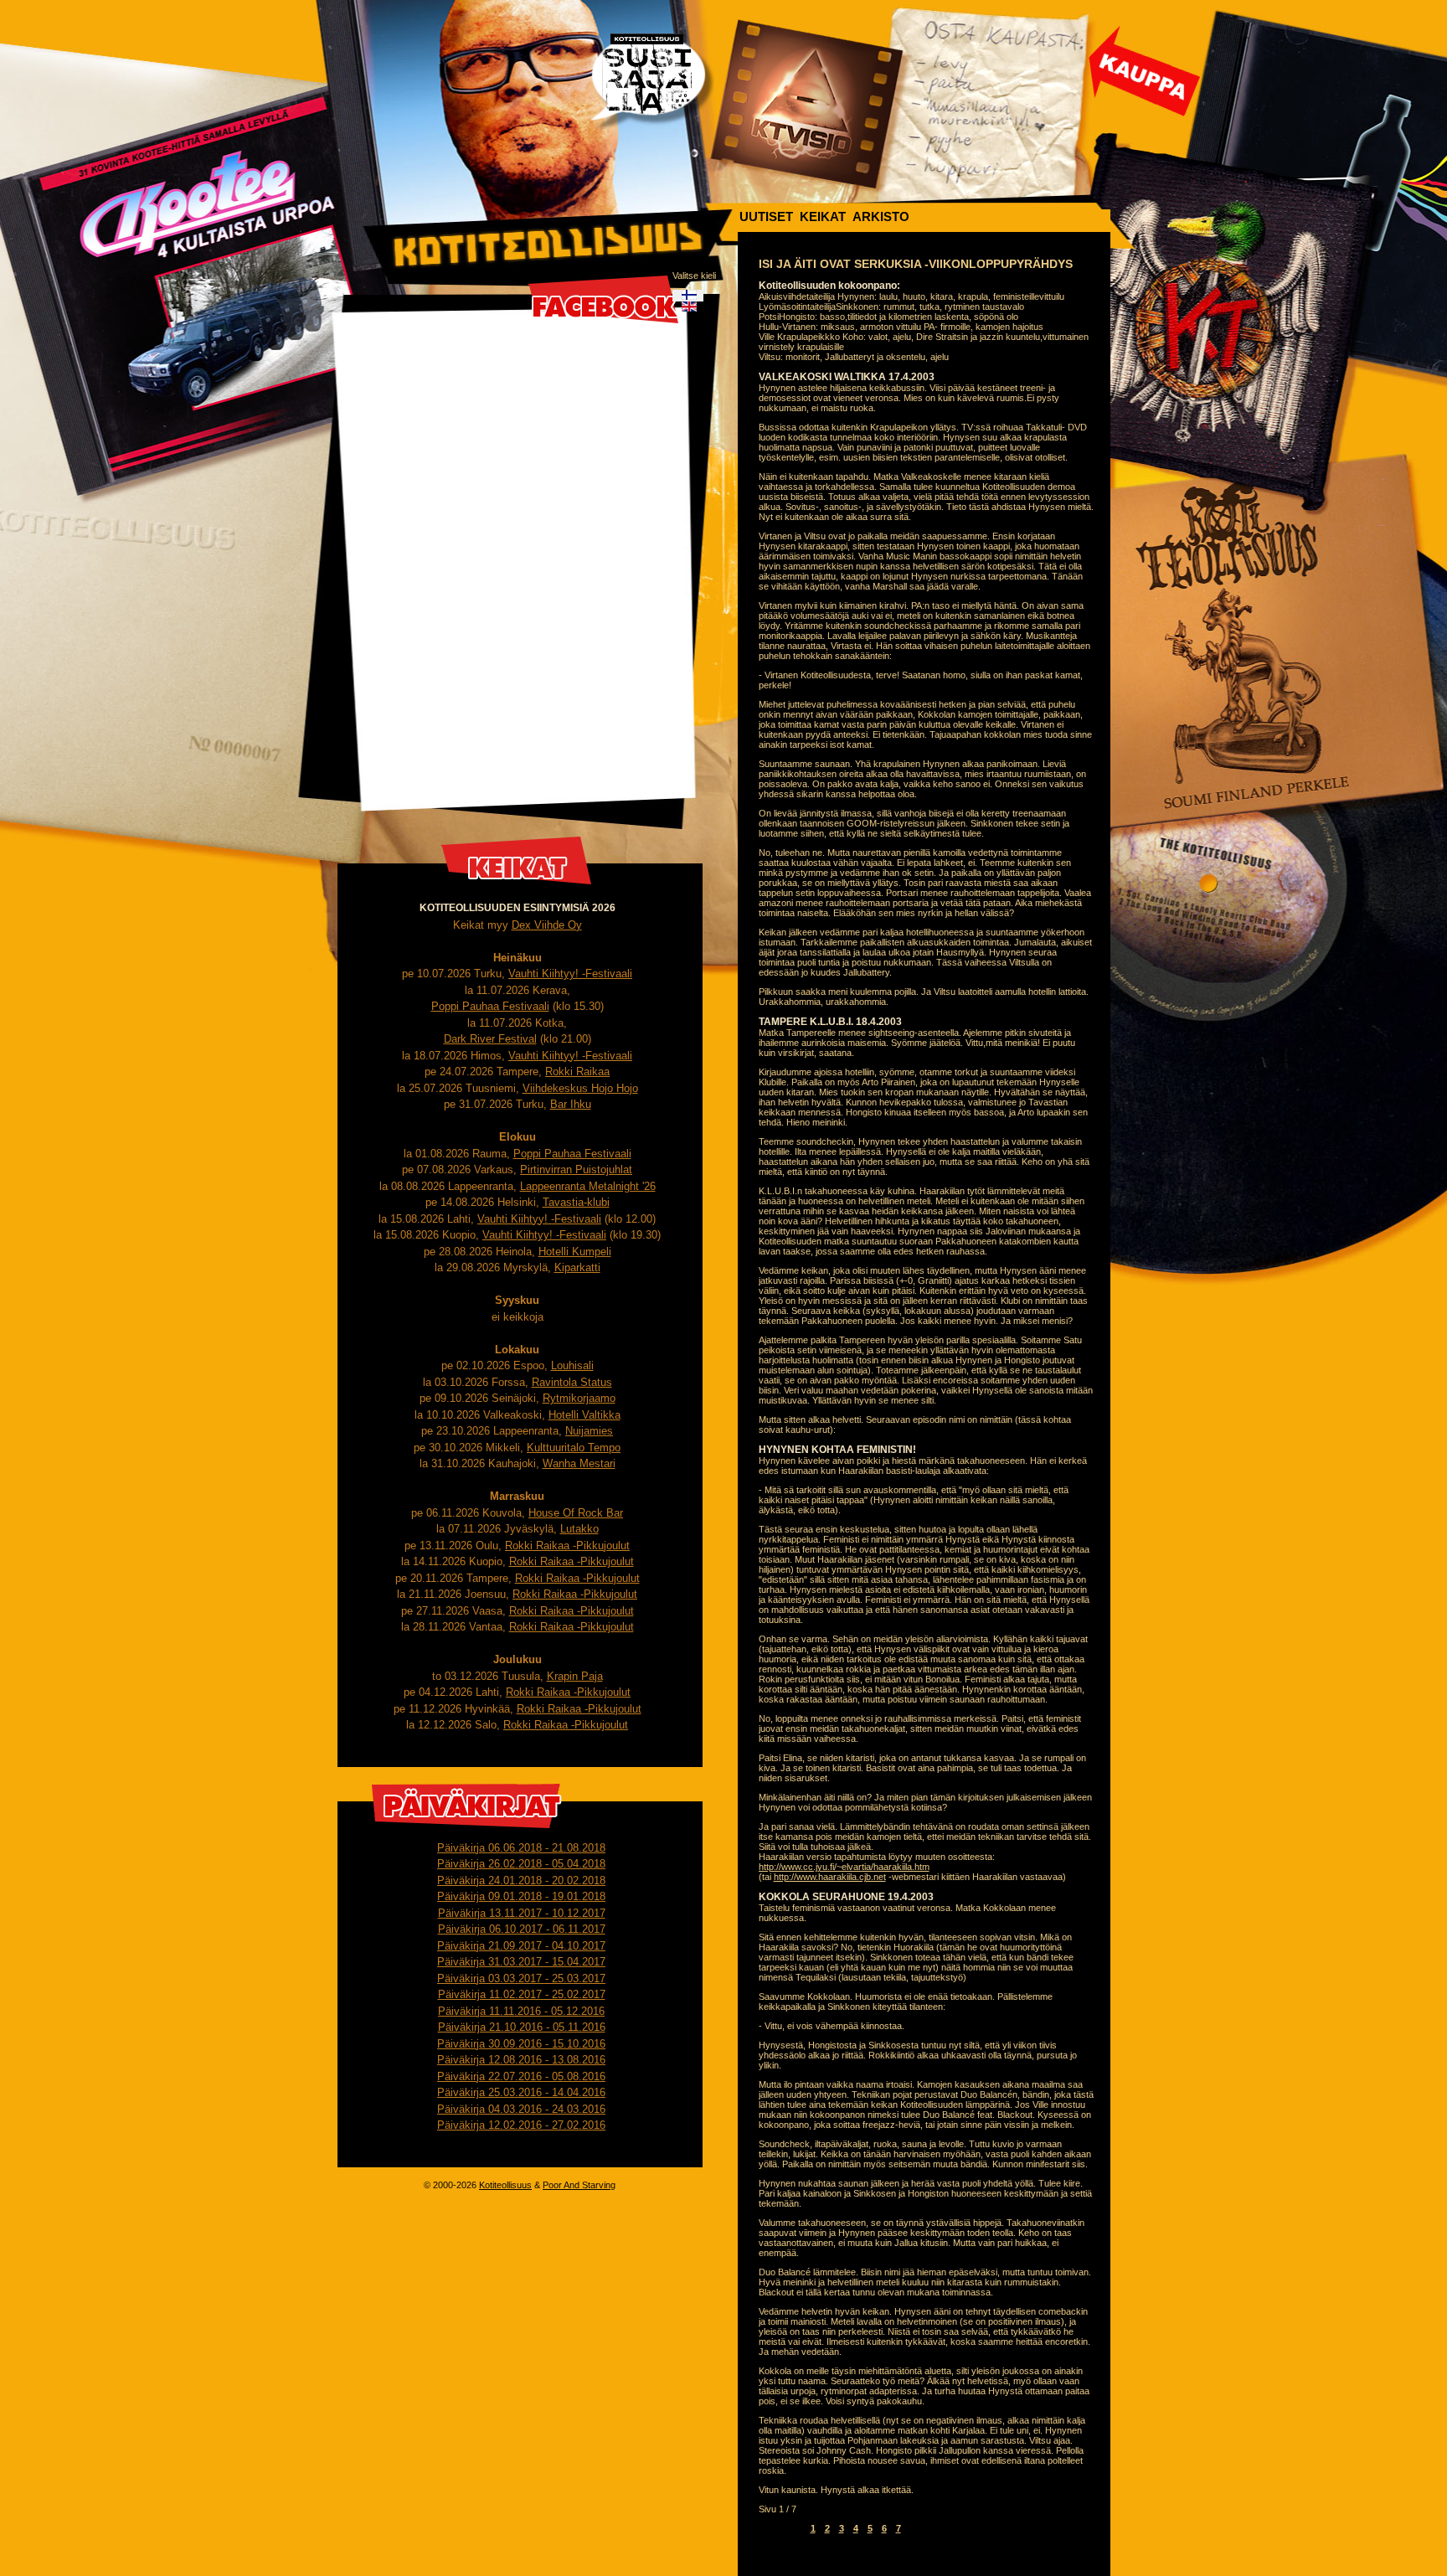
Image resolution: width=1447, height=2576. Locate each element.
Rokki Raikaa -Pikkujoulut (567, 1546)
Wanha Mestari (579, 1463)
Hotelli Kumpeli (575, 1252)
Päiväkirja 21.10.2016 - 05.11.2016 (522, 2027)
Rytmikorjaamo (579, 1398)
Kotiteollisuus (505, 2185)
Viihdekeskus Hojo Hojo (580, 1088)
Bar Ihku (571, 1104)
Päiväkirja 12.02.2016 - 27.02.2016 (521, 2125)
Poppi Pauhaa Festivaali (490, 1006)
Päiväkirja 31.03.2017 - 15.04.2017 (521, 1962)
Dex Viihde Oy (547, 925)
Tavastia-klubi (576, 1202)
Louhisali (572, 1365)
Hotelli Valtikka (584, 1415)
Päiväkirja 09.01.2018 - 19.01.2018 (521, 1896)
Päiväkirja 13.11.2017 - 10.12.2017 (522, 1913)
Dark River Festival (490, 1039)
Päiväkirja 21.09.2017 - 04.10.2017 (521, 1946)
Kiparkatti (577, 1267)
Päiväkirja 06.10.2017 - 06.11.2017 (522, 1929)
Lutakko (579, 1529)
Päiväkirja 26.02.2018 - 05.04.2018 (521, 1864)
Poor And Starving (579, 2185)
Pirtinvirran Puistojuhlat (576, 1170)
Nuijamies (589, 1431)
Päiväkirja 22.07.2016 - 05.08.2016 (521, 2076)
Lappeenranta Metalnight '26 (588, 1186)
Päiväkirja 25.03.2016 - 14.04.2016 (521, 2092)
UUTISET (766, 216)
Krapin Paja (575, 1676)
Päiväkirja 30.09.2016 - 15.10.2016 (521, 2044)
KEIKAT (823, 216)
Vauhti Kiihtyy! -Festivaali (570, 974)
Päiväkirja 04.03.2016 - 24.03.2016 (521, 2109)
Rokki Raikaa (577, 1072)
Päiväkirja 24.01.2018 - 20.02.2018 (521, 1880)
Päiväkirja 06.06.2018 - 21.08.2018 (521, 1848)
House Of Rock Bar (576, 1513)
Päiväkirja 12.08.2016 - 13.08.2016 (521, 2060)
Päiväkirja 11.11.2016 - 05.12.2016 (521, 2011)
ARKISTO (881, 216)
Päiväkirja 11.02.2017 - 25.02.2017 (522, 1994)
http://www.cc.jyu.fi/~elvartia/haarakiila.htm (844, 1867)
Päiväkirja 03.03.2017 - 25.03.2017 (521, 1978)
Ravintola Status (572, 1382)
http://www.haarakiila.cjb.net (830, 1877)
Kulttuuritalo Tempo (574, 1448)
